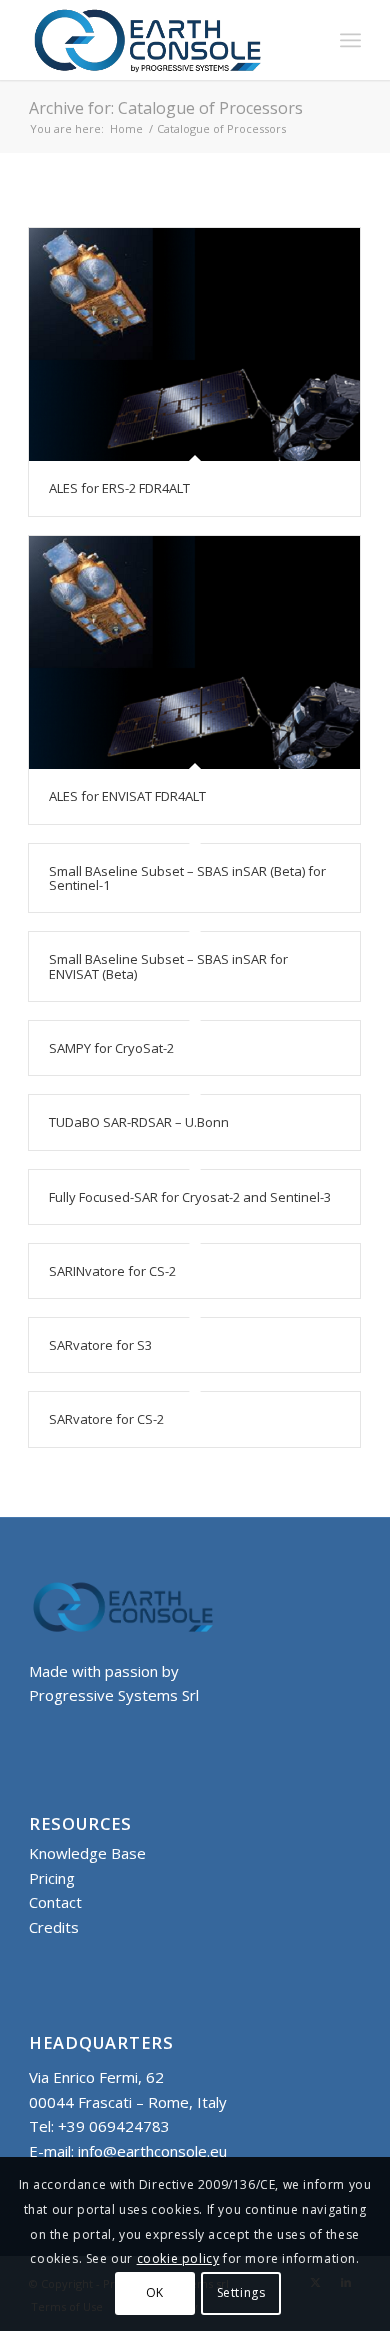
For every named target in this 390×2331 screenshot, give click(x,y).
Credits (54, 1927)
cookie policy (178, 2258)
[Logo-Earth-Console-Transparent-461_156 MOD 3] (161, 40)
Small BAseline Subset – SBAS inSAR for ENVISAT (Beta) (168, 966)
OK (155, 2292)
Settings (241, 2292)
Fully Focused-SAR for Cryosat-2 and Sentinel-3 (190, 1197)
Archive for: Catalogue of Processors (166, 108)
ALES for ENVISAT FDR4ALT (127, 796)
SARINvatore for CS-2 (112, 1271)
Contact (55, 1902)
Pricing (52, 1878)
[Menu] (350, 40)
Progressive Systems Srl (114, 1695)
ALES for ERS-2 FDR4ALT (119, 488)
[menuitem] (350, 40)
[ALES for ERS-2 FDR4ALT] (194, 345)
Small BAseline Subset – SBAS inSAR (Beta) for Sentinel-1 (187, 878)
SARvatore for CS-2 (106, 1419)
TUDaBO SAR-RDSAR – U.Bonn (139, 1122)
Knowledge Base (87, 1853)
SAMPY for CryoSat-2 (111, 1048)
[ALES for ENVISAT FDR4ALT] (194, 653)
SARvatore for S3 (100, 1345)
